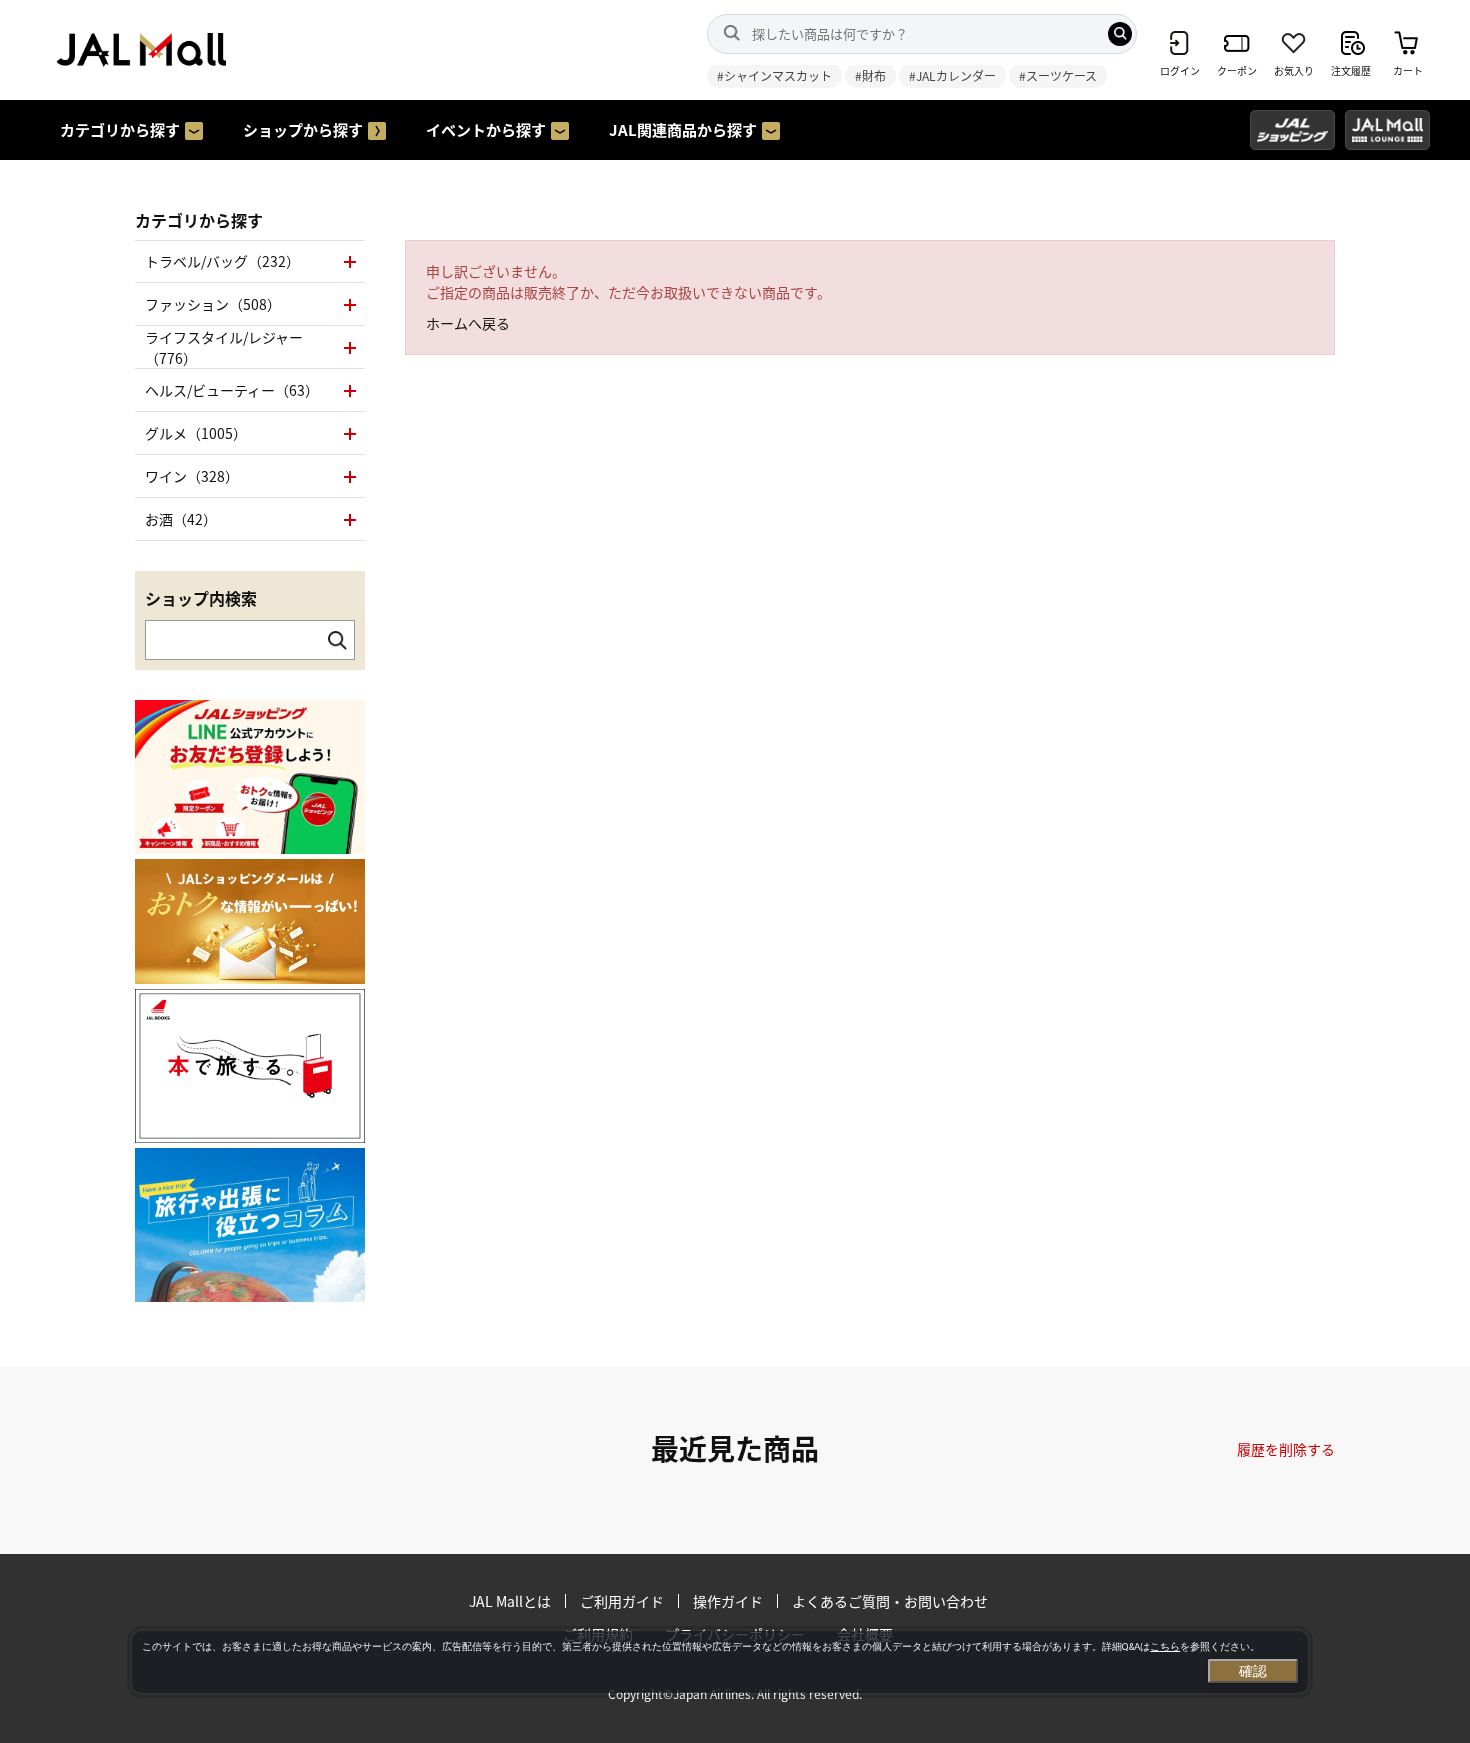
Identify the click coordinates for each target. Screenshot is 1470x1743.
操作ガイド (728, 1601)
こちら (1165, 1646)
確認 (1253, 1671)
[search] (1120, 34)
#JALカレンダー (952, 75)
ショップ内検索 (201, 598)
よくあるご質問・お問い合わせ (890, 1601)
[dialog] (720, 1662)
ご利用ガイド (622, 1601)
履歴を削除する (1286, 1449)
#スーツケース (1058, 75)
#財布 (870, 75)
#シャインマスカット (774, 75)
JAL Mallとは (510, 1601)
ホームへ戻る (468, 323)
